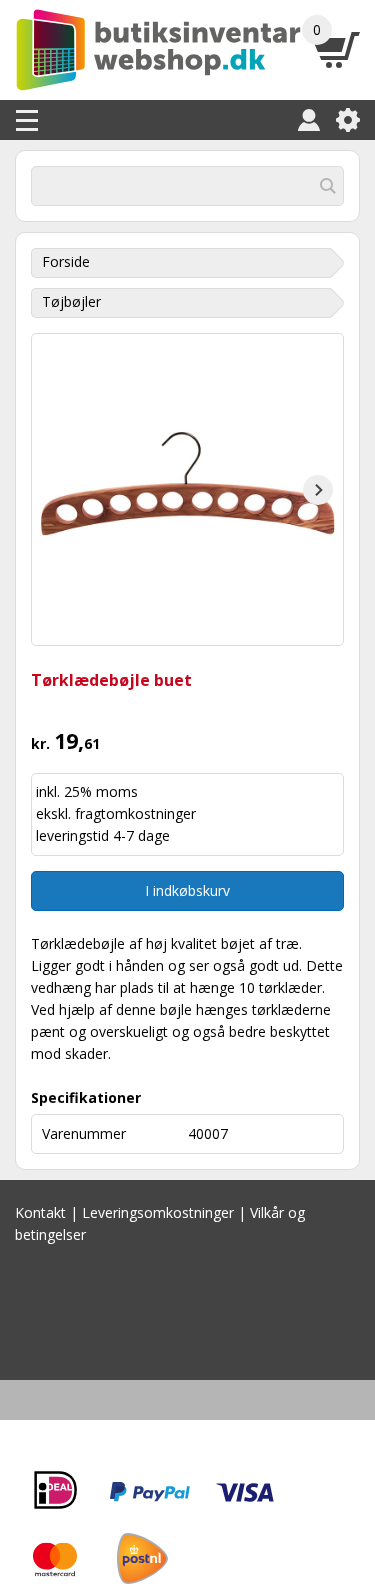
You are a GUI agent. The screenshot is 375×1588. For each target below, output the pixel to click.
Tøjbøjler (71, 301)
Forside (66, 261)
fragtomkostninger (135, 813)
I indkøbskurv (187, 890)
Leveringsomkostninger (158, 1212)
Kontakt (40, 1212)
